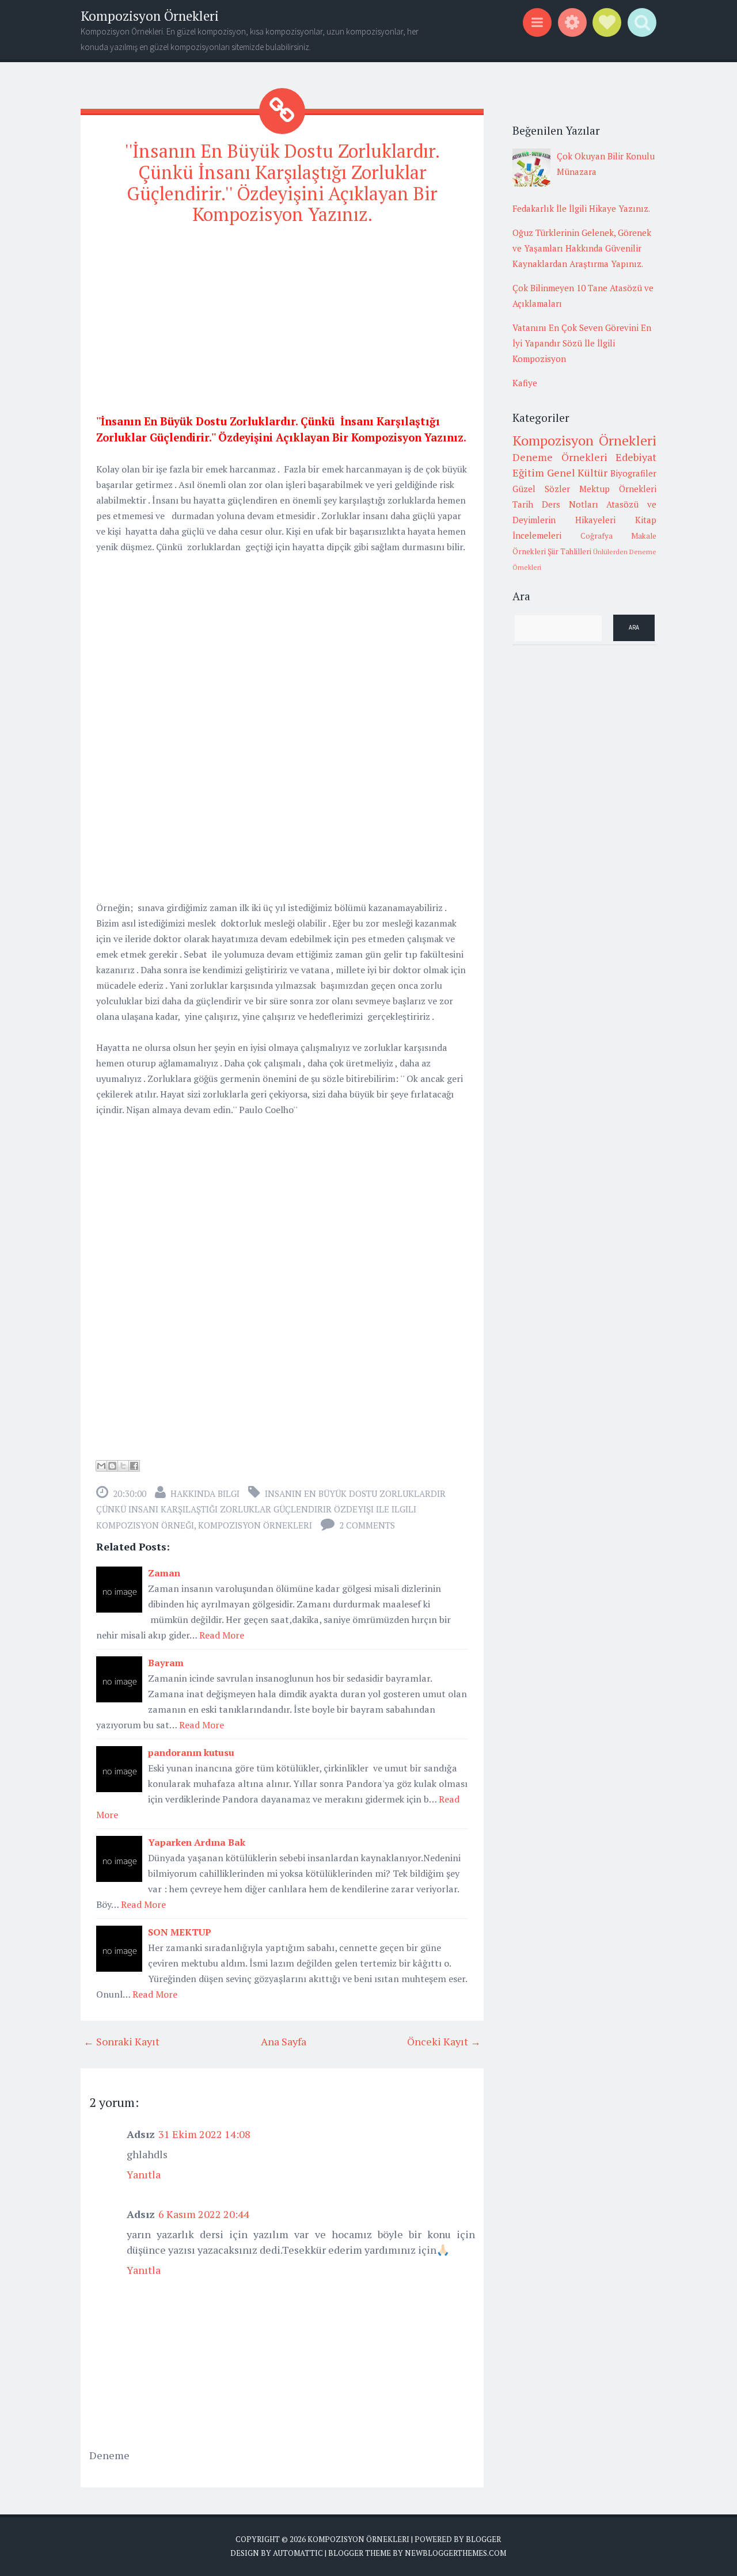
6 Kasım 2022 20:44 (204, 2214)
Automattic (298, 2553)
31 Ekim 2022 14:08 (204, 2134)
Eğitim (528, 472)
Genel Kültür (578, 472)
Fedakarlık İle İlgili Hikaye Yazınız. (581, 208)
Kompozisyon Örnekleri (150, 16)
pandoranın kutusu (191, 1752)
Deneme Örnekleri (560, 457)
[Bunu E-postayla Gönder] (101, 1466)
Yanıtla (144, 2174)
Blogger (483, 2539)
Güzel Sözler (541, 489)
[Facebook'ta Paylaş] (134, 1466)
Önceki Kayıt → (444, 2041)
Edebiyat (636, 457)
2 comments (367, 1525)
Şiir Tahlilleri (569, 551)
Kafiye (525, 383)
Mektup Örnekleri (618, 489)
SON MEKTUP (180, 1932)
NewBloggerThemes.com (455, 2553)
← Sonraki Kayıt (121, 2041)
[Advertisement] (282, 317)
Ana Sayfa (284, 2041)
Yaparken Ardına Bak (197, 1842)
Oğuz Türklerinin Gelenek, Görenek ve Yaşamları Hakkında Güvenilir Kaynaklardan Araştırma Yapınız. (582, 248)
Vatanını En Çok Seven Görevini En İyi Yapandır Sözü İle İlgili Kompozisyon (582, 343)
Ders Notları (570, 504)
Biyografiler (633, 473)
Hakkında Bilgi (205, 1493)
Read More (222, 1635)
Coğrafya (597, 536)
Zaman (164, 1573)
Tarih (523, 504)
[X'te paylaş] (123, 1466)
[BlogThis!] (112, 1466)
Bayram (166, 1663)
